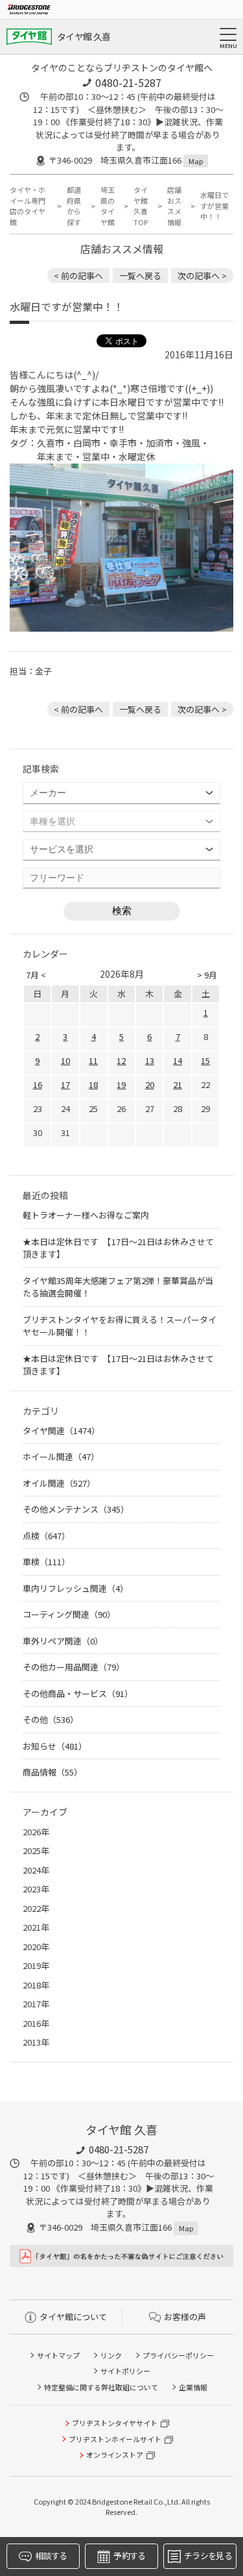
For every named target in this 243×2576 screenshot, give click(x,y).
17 (65, 1084)
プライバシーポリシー (178, 2355)
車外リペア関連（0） (63, 1641)
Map (196, 161)
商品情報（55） (52, 1772)
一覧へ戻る (140, 276)
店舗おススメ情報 (174, 206)
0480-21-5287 (128, 82)
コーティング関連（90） (69, 1614)
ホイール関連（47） (61, 1456)
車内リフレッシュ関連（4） (75, 1588)
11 (93, 1060)
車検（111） (46, 1562)
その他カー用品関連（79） (74, 1667)
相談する (51, 2556)
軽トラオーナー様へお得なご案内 (86, 1215)
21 (178, 1084)
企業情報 (193, 2387)
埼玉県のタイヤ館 (108, 206)
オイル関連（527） (59, 1483)
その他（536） (51, 1719)
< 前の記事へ (78, 276)
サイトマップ (58, 2355)
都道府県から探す (74, 206)
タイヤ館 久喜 (84, 36)
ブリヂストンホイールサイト (115, 2439)
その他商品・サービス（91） (78, 1693)
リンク (111, 2355)
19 (121, 1084)
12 (121, 1060)
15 (205, 1060)
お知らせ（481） (55, 1746)
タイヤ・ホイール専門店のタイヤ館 (28, 206)
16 (38, 1084)
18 (93, 1084)
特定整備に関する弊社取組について (101, 2387)
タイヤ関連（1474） (61, 1430)
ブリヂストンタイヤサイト (115, 2423)
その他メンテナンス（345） (76, 1509)
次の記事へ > (202, 276)
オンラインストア (115, 2455)
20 (150, 1084)
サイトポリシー (125, 2371)
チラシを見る (208, 2556)
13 (150, 1060)
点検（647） (46, 1536)
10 (65, 1060)
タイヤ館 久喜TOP (141, 206)
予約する (129, 2556)
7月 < (36, 975)
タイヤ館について (73, 2317)
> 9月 (207, 975)
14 (178, 1060)
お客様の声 (185, 2317)
